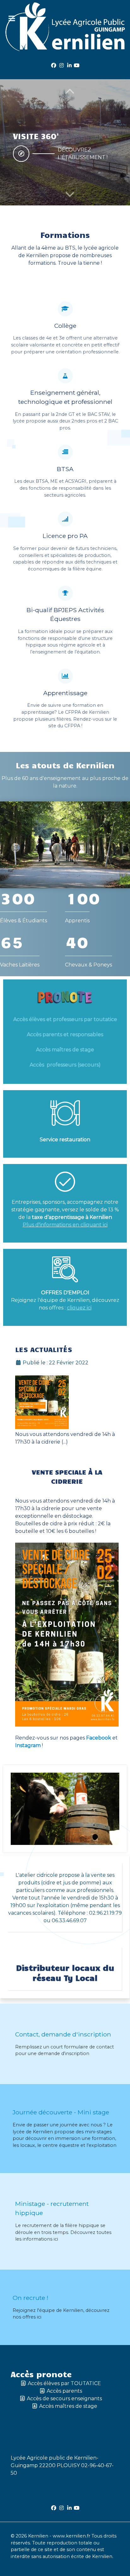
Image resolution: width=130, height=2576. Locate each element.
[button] (70, 194)
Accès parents (64, 2391)
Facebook (98, 1738)
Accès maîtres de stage (65, 1050)
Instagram (28, 1745)
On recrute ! (30, 2298)
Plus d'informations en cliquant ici (65, 1225)
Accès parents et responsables (65, 1034)
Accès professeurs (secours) (65, 1065)
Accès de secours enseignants (64, 2399)
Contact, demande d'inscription (63, 2034)
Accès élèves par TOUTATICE (64, 2383)
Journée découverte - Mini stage (61, 2112)
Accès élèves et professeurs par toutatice (65, 1019)
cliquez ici (79, 1308)
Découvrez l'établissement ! (83, 154)
